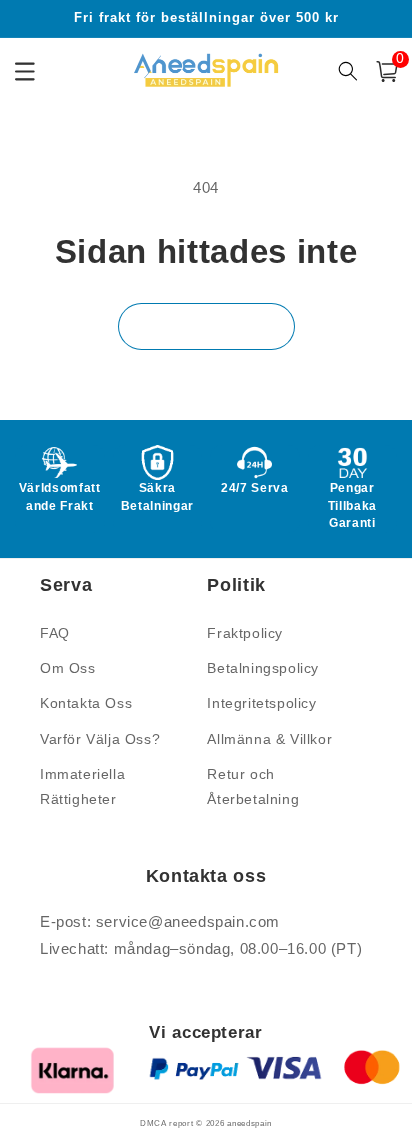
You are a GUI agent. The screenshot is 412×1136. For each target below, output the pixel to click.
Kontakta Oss (86, 703)
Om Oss (68, 668)
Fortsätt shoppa (206, 326)
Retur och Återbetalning (253, 786)
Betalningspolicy (263, 668)
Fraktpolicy (245, 633)
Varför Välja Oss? (100, 739)
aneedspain (249, 1123)
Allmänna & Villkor (269, 739)
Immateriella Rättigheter (82, 786)
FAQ (55, 633)
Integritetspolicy (261, 703)
